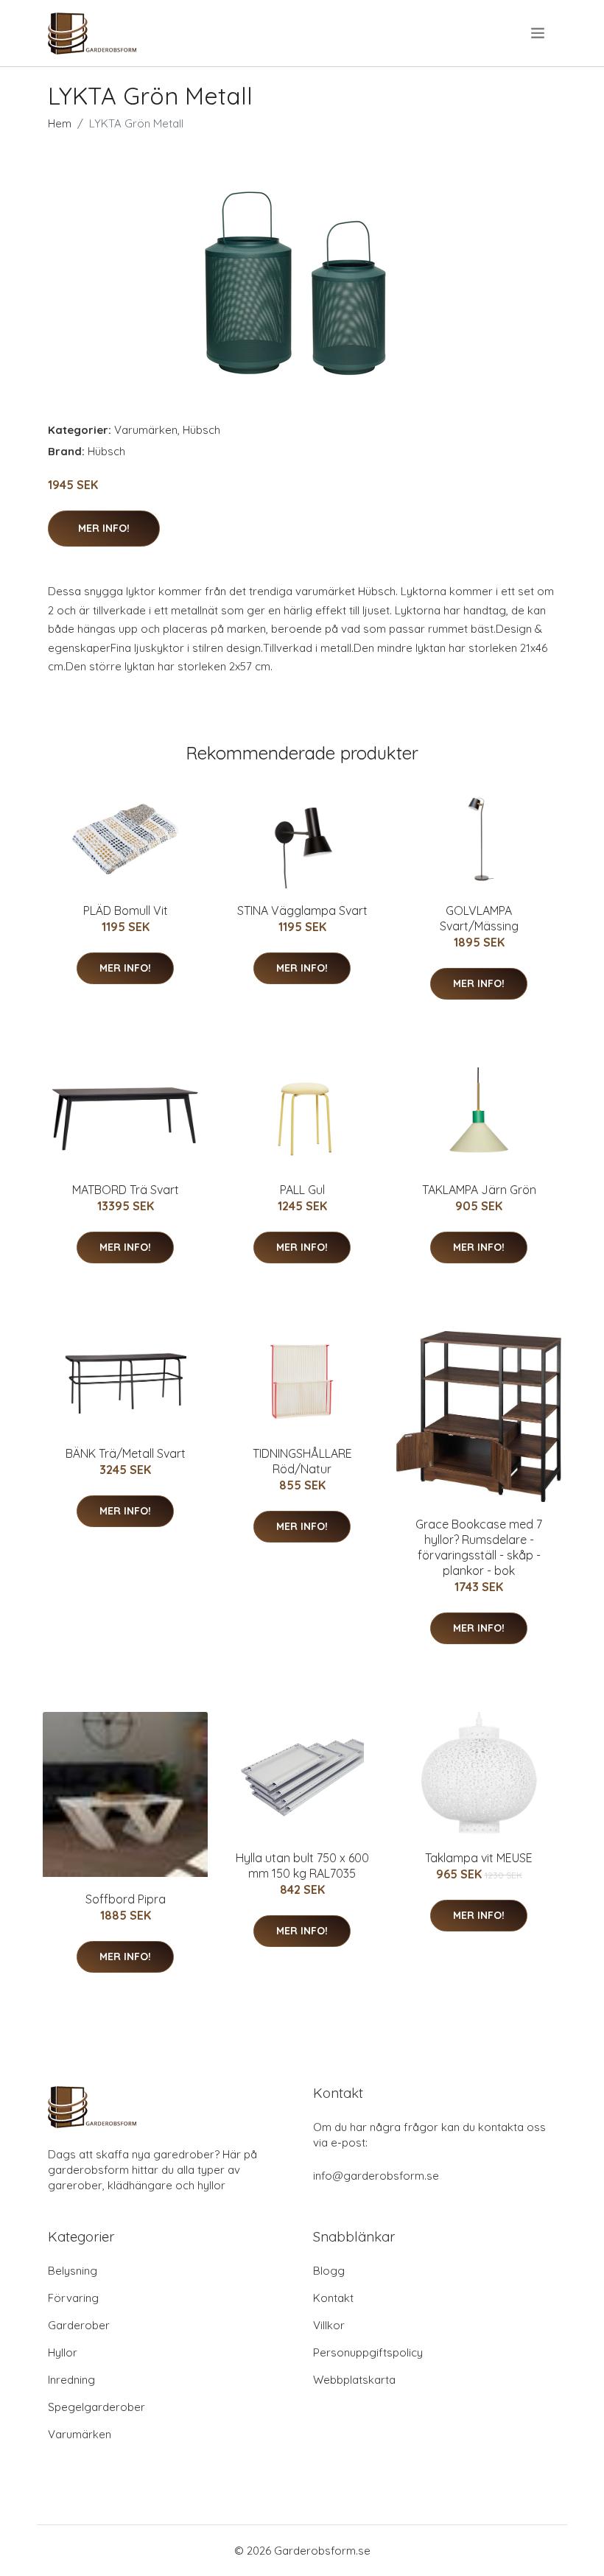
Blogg (329, 2271)
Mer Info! (104, 528)
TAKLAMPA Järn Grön (479, 1190)
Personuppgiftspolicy (368, 2352)
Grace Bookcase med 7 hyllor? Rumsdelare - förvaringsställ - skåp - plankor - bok (479, 1547)
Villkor (329, 2325)
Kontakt (333, 2298)
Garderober (79, 2325)
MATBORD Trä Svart (126, 1190)
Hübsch (201, 430)
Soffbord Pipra (126, 1899)
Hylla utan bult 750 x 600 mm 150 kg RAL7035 (302, 1866)
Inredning (71, 2380)
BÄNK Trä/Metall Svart (126, 1453)
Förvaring (73, 2298)
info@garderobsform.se (376, 2176)
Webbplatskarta (354, 2380)
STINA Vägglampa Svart (302, 910)
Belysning (73, 2271)
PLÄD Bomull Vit (126, 910)
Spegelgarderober (96, 2407)
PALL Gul (302, 1190)
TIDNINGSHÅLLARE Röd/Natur (302, 1461)
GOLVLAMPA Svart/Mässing (479, 918)
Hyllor (63, 2352)
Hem (60, 123)
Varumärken (146, 430)
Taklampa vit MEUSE (479, 1858)
